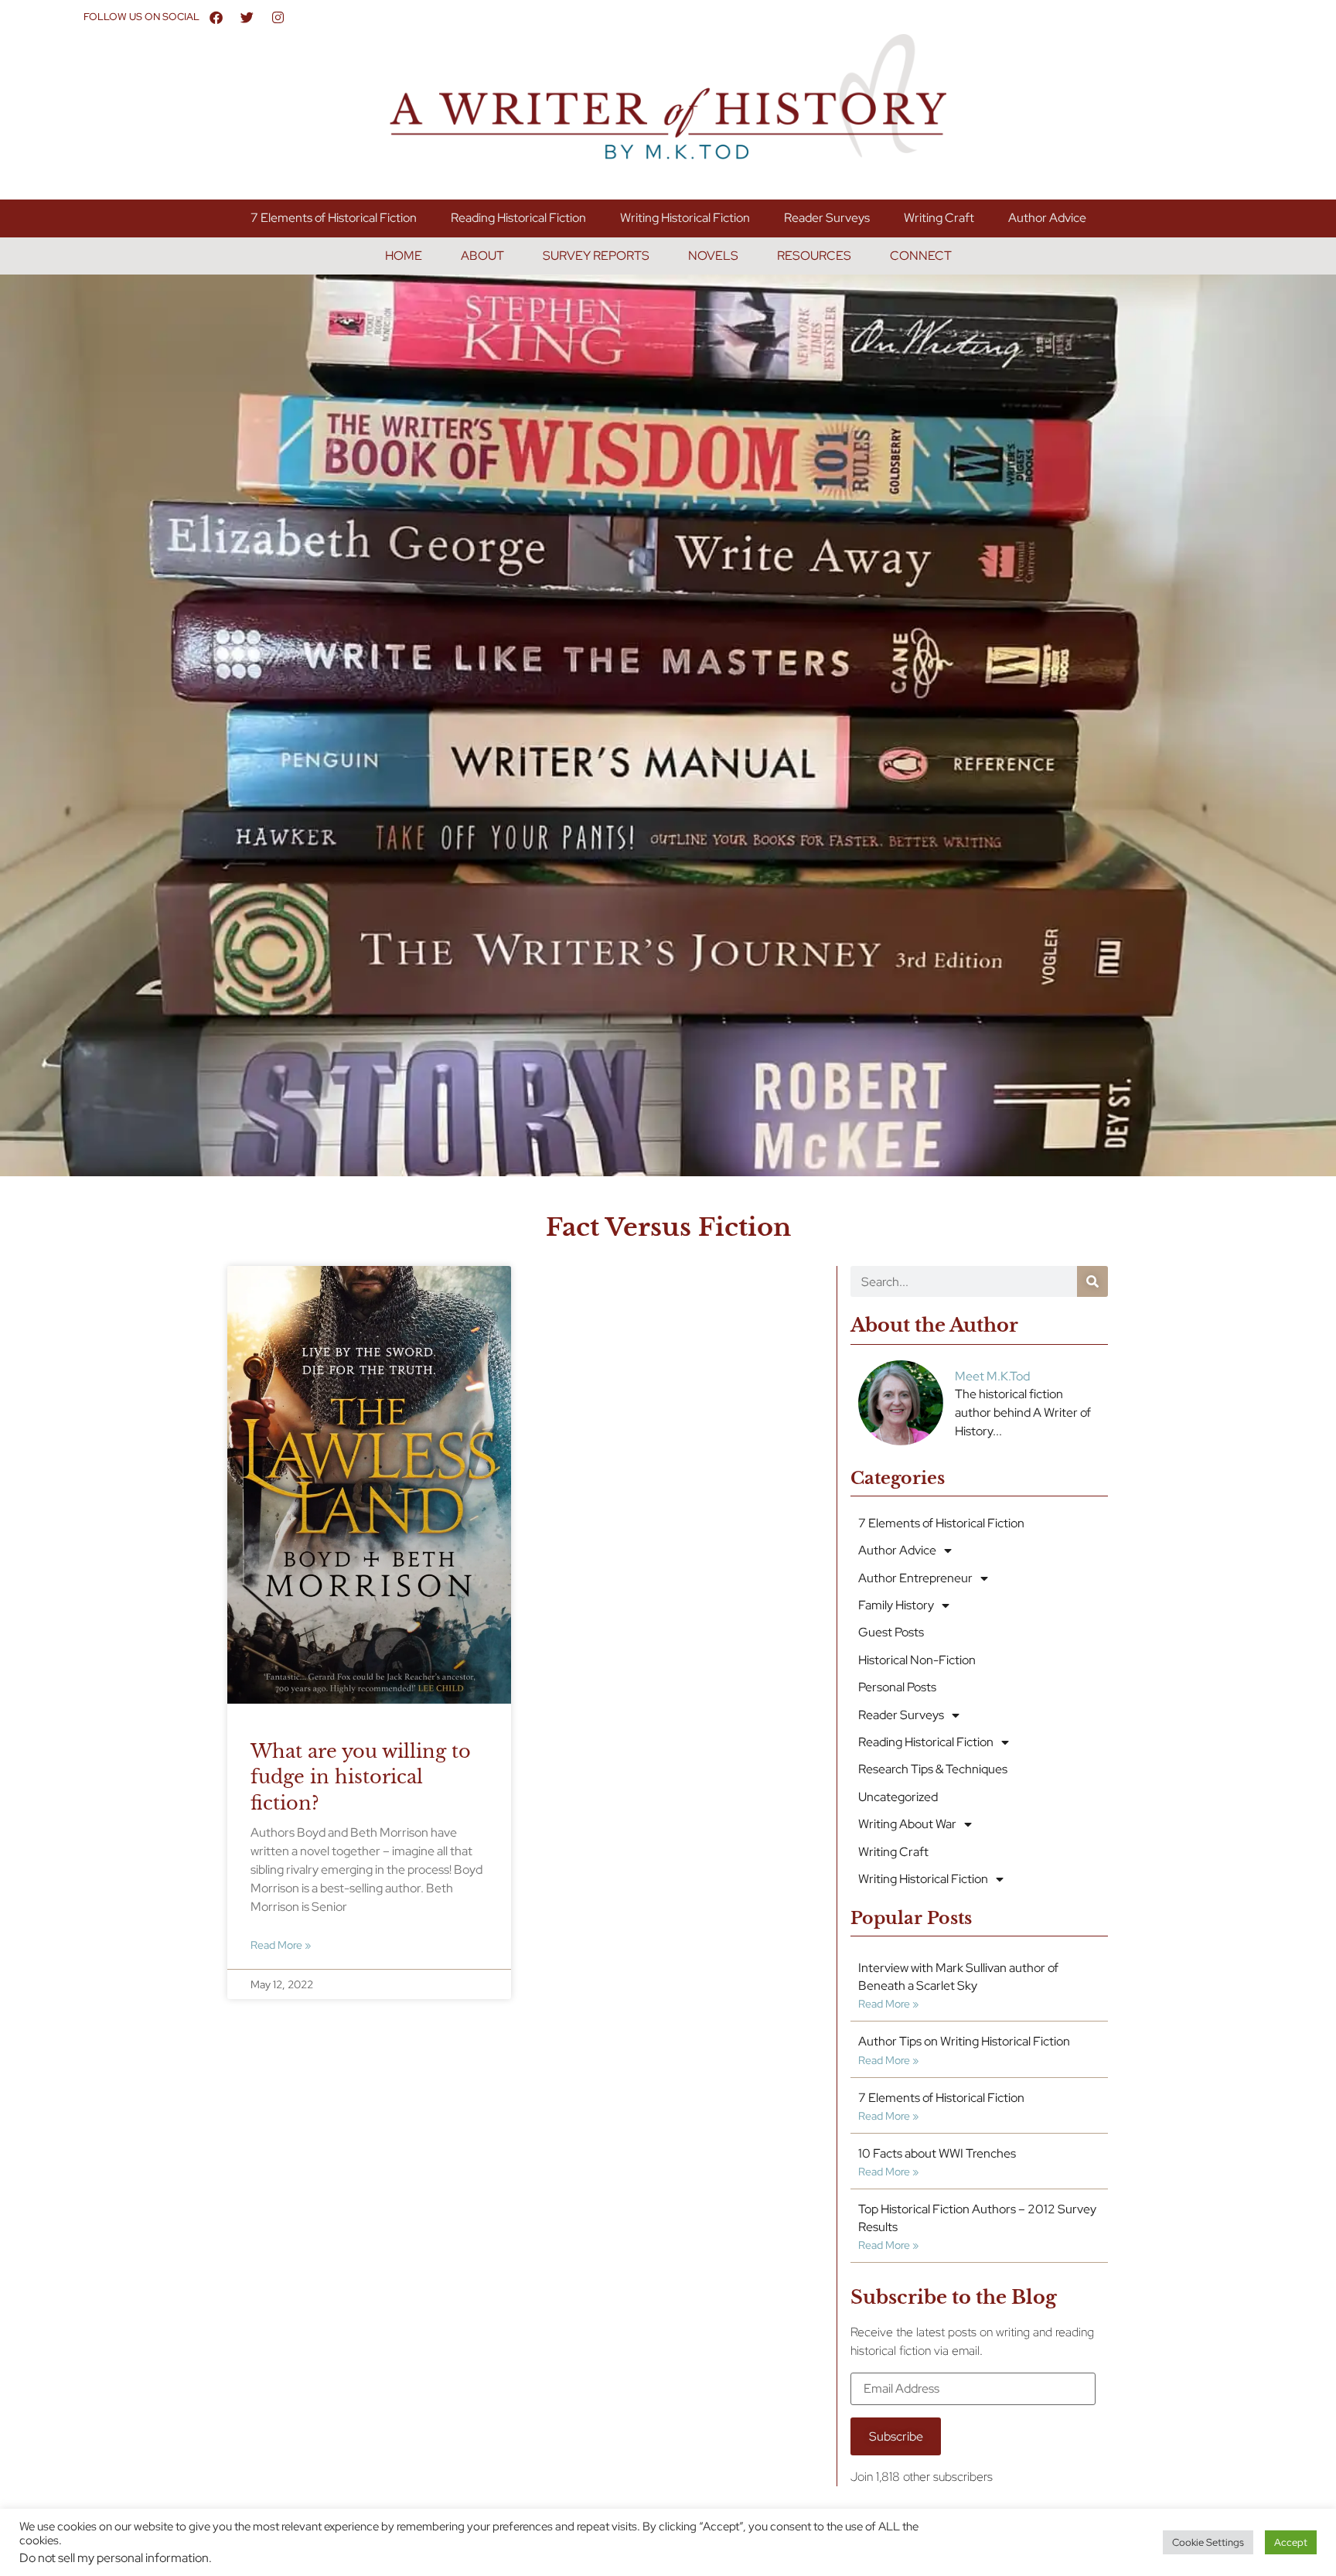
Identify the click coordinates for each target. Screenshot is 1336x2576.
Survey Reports (596, 256)
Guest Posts (891, 1632)
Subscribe (896, 2436)
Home (404, 256)
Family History (896, 1605)
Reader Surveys (827, 218)
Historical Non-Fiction (917, 1660)
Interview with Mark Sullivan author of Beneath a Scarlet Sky (958, 1976)
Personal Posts (897, 1687)
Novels (713, 256)
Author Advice (1047, 218)
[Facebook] (216, 17)
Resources (814, 256)
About (482, 256)
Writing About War (907, 1824)
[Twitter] (247, 17)
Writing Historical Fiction (685, 218)
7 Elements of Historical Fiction (334, 218)
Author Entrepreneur (915, 1578)
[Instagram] (278, 17)
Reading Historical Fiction (518, 218)
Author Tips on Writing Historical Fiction (964, 2041)
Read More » (281, 1945)
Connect (921, 256)
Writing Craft (939, 218)
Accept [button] (1291, 2542)
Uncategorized (898, 1797)
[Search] (1092, 1281)
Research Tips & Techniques (933, 1769)
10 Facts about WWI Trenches (937, 2153)
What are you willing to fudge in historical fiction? (361, 1777)
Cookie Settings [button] (1208, 2542)
